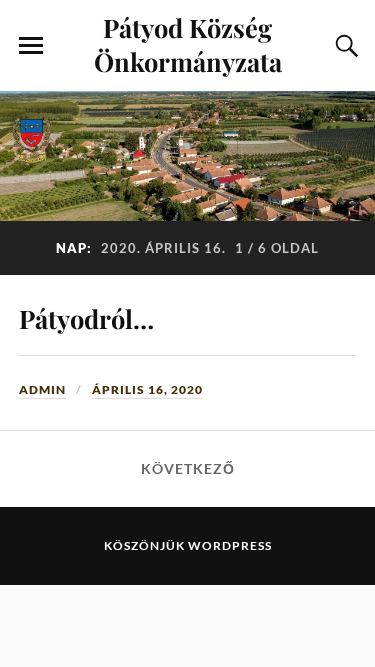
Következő (188, 469)
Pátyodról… (86, 318)
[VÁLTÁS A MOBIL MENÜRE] (31, 46)
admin (42, 389)
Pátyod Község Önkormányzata (188, 44)
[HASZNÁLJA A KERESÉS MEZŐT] (344, 46)
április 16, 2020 (147, 389)
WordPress (230, 545)
